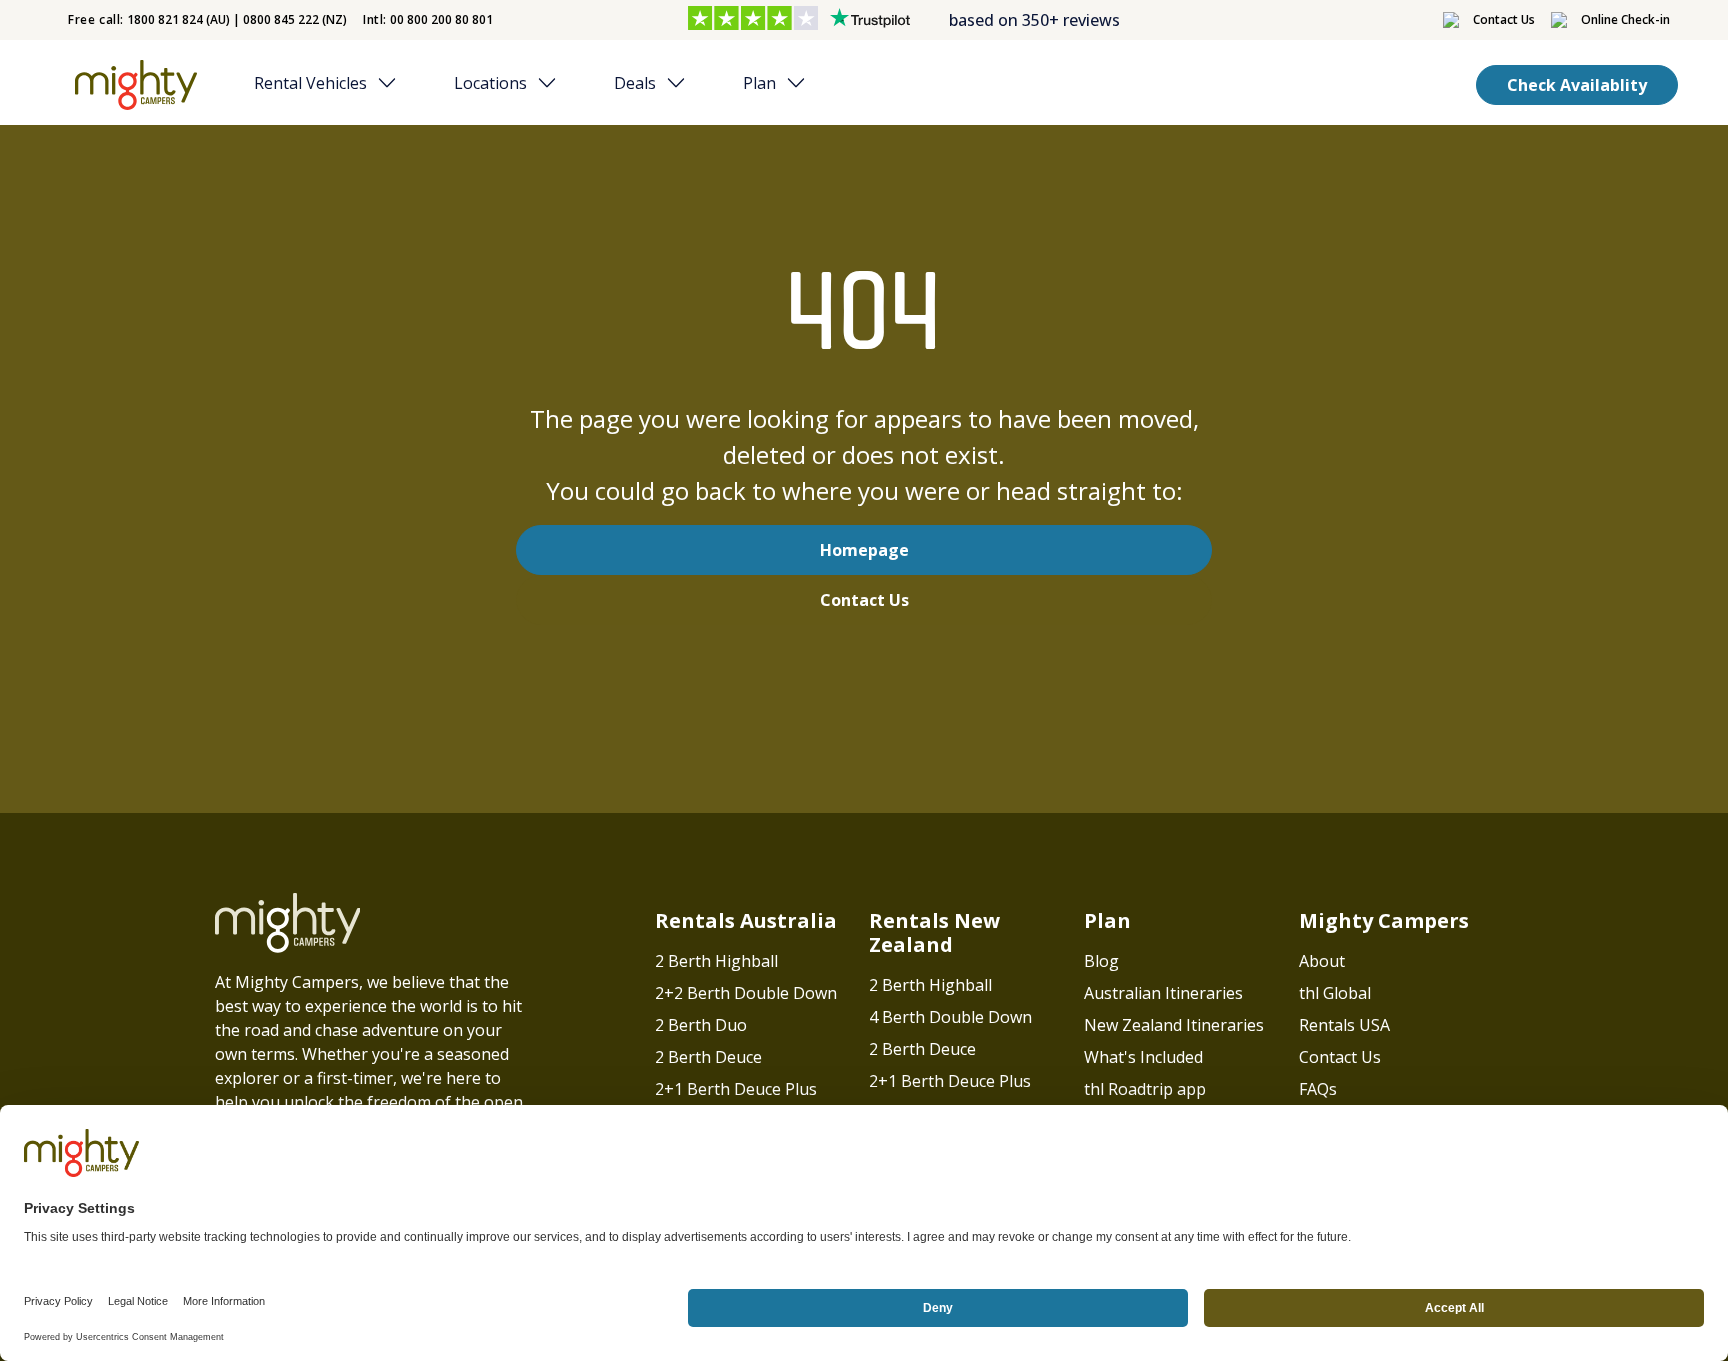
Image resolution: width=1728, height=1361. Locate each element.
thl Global (1335, 993)
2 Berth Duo (701, 1025)
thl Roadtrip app (1145, 1089)
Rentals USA (1344, 1025)
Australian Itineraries (1163, 993)
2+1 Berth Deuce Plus (736, 1089)
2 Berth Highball (716, 961)
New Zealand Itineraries (1174, 1025)
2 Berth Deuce (708, 1057)
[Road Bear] (131, 85)
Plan (759, 83)
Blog (1101, 961)
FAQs (1318, 1089)
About (1322, 961)
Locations (490, 83)
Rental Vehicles (310, 83)
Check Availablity (1577, 85)
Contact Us (864, 600)
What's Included (1143, 1057)
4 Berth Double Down (950, 1017)
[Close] (393, 83)
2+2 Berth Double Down (746, 993)
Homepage (864, 550)
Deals (635, 83)
